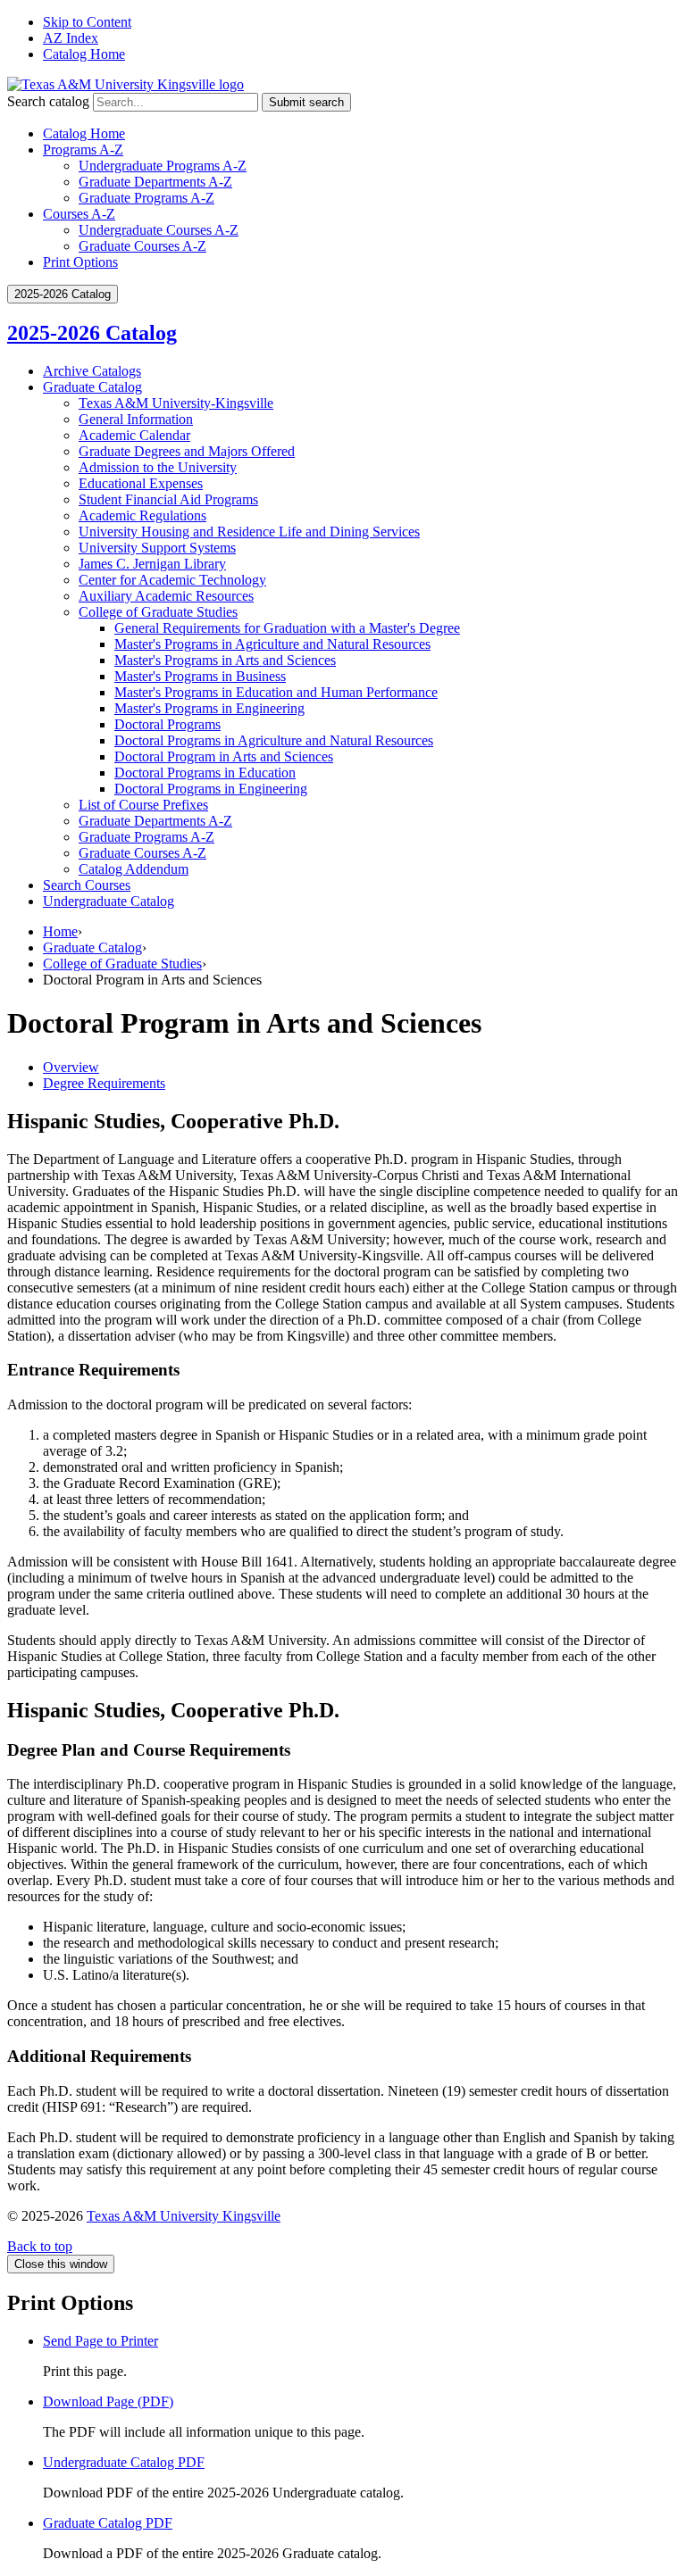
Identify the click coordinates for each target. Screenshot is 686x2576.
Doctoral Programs (167, 724)
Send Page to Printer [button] (100, 2341)
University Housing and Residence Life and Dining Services (249, 532)
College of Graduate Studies (158, 612)
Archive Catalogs (92, 371)
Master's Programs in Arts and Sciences (225, 660)
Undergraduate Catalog (109, 901)
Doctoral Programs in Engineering (211, 789)
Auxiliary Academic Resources (166, 596)
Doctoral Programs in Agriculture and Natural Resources (274, 740)
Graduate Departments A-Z (155, 182)
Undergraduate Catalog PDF (124, 2462)
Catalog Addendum (134, 869)
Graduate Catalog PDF (108, 2523)
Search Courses (87, 885)
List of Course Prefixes (143, 805)
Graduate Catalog (92, 387)
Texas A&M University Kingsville (184, 2216)
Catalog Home (84, 54)
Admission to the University (158, 467)
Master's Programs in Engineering (209, 708)
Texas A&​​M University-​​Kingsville (176, 403)
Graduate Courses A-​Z (142, 853)
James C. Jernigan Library (152, 564)
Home (60, 931)
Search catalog (48, 101)
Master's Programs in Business (200, 676)
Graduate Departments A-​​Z (155, 821)
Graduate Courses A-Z (142, 246)
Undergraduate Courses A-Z (159, 230)
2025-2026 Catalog (92, 333)
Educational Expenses (141, 483)
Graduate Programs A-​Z (146, 837)
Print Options (80, 262)
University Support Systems (157, 548)
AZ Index (71, 38)
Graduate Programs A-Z (146, 198)
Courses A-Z (79, 214)
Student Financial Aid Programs (168, 499)
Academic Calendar (134, 435)
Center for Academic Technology (172, 580)
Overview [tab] (71, 1067)
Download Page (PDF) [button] (108, 2401)
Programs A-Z (83, 150)
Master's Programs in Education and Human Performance (276, 692)
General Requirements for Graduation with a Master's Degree (287, 628)
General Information (136, 419)
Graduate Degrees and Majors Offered (187, 451)
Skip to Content (87, 22)
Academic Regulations (142, 515)
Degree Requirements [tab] (104, 1083)
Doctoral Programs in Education (205, 773)
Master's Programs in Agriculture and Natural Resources (272, 644)
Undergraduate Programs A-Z (163, 166)
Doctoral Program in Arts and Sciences (224, 756)
